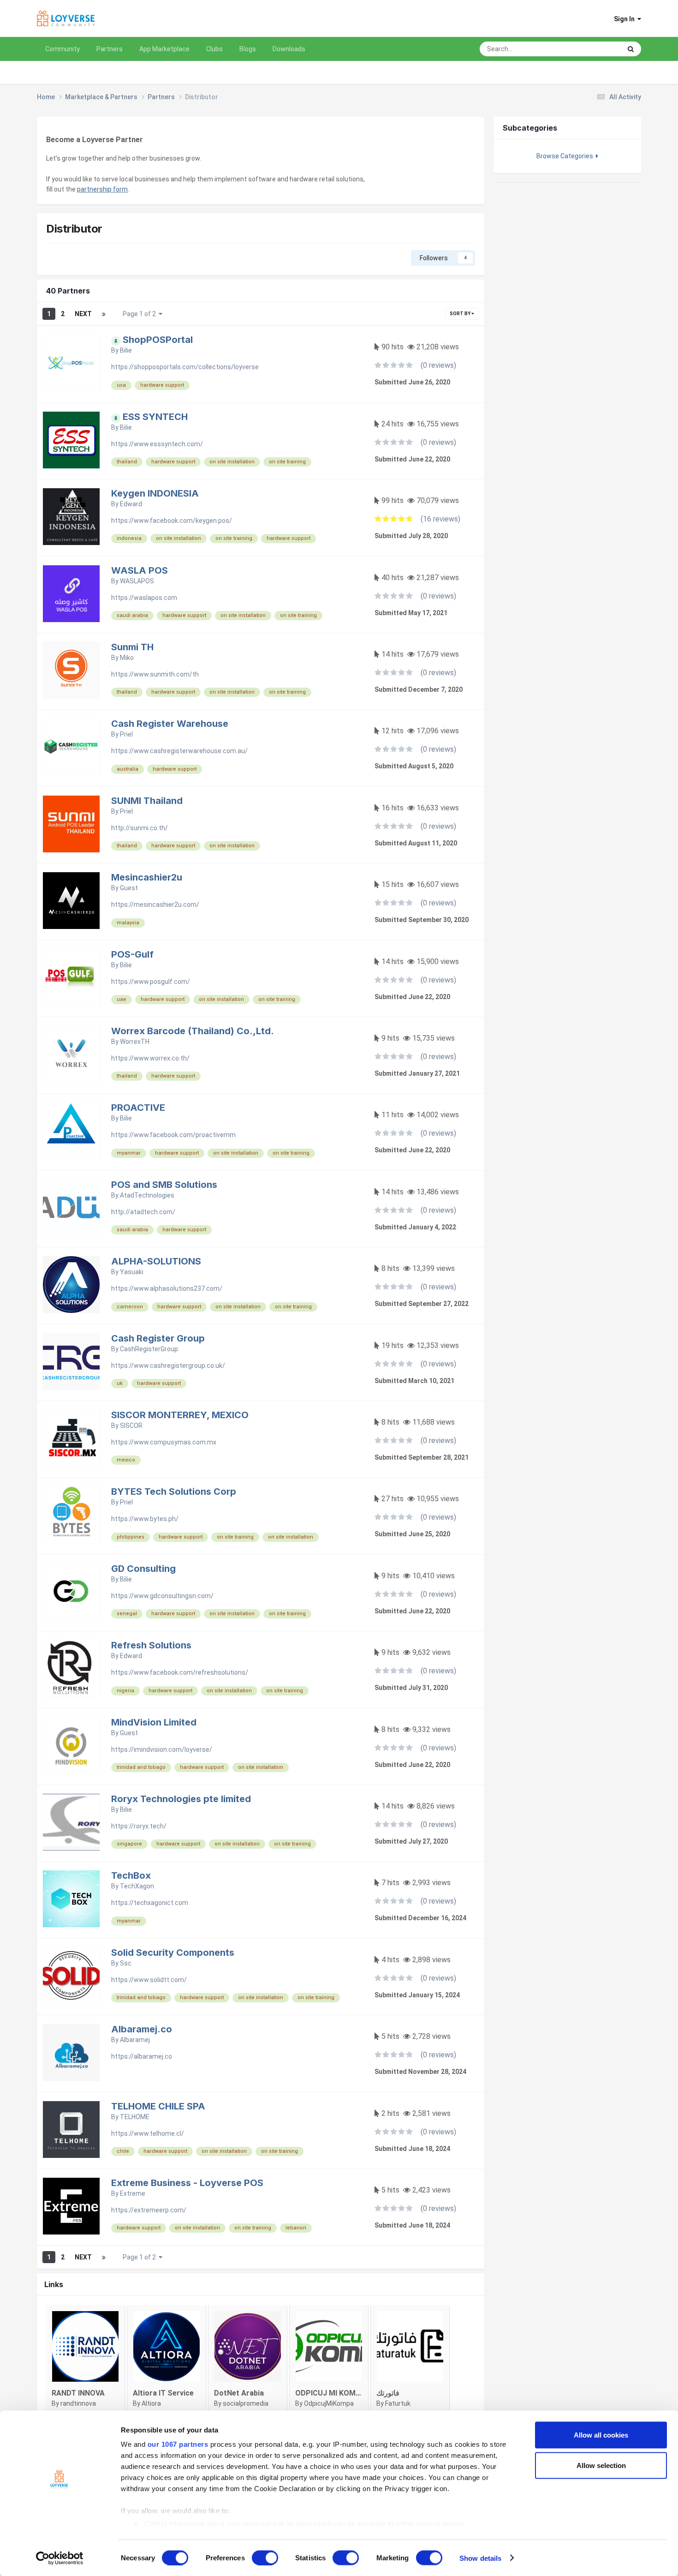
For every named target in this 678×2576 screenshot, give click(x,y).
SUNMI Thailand (147, 801)
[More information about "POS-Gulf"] (71, 978)
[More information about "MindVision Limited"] (71, 1746)
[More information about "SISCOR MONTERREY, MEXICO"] (71, 1438)
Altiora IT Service (163, 2393)
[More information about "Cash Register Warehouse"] (71, 747)
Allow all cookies (601, 2435)
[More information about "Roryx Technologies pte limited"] (71, 1822)
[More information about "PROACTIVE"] (71, 1131)
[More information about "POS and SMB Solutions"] (71, 1208)
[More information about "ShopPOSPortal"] (71, 363)
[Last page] (104, 314)
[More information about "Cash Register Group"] (71, 1362)
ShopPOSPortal (158, 340)
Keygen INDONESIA (155, 493)
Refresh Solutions (151, 1645)
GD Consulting (143, 1569)
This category (590, 49)
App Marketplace (164, 49)
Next (83, 314)
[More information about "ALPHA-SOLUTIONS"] (71, 1285)
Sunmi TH (132, 647)
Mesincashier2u (147, 877)
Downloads (289, 49)
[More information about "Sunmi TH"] (71, 670)
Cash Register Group (158, 1338)
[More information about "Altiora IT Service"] (167, 2346)
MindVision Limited (154, 1722)
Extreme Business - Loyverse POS (187, 2183)
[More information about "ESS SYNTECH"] (71, 440)
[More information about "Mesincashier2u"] (71, 901)
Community (62, 49)
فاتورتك (388, 2393)
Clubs (214, 49)
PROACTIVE (138, 1108)
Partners (110, 49)
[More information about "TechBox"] (71, 1899)
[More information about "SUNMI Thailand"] (71, 824)
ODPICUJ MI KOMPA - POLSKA (348, 2393)
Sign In (626, 19)
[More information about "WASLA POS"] (71, 594)
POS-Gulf (132, 954)
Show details (480, 2558)
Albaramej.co (142, 2029)
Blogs (248, 49)
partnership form (102, 189)
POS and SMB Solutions (164, 1185)
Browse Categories (566, 156)
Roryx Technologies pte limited (181, 1799)
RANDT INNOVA (78, 2393)
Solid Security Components (173, 1953)
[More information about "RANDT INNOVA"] (85, 2346)
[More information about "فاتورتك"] (410, 2346)
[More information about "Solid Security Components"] (71, 1976)
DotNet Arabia (239, 2393)
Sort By (461, 314)
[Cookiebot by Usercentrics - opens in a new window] (60, 2558)
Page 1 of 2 (141, 314)
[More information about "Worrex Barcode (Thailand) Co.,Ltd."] (71, 1054)
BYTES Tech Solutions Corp (174, 1492)
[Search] (631, 49)
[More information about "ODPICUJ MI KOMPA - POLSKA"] (329, 2346)
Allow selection (601, 2465)
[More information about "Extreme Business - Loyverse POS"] (71, 2206)
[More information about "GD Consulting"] (71, 1592)
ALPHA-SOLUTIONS (156, 1261)
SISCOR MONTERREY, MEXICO (180, 1415)
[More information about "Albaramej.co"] (71, 2052)
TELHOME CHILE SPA (158, 2106)
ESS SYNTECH (155, 417)
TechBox (131, 1875)
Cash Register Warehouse (170, 724)
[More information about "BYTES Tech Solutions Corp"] (71, 1515)
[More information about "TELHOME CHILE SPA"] (71, 2130)
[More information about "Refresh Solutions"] (71, 1668)
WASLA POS (140, 570)
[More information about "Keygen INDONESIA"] (71, 517)
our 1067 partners (178, 2444)
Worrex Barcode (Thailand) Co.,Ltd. (193, 1031)
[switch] (265, 2558)
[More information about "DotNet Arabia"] (248, 2346)
